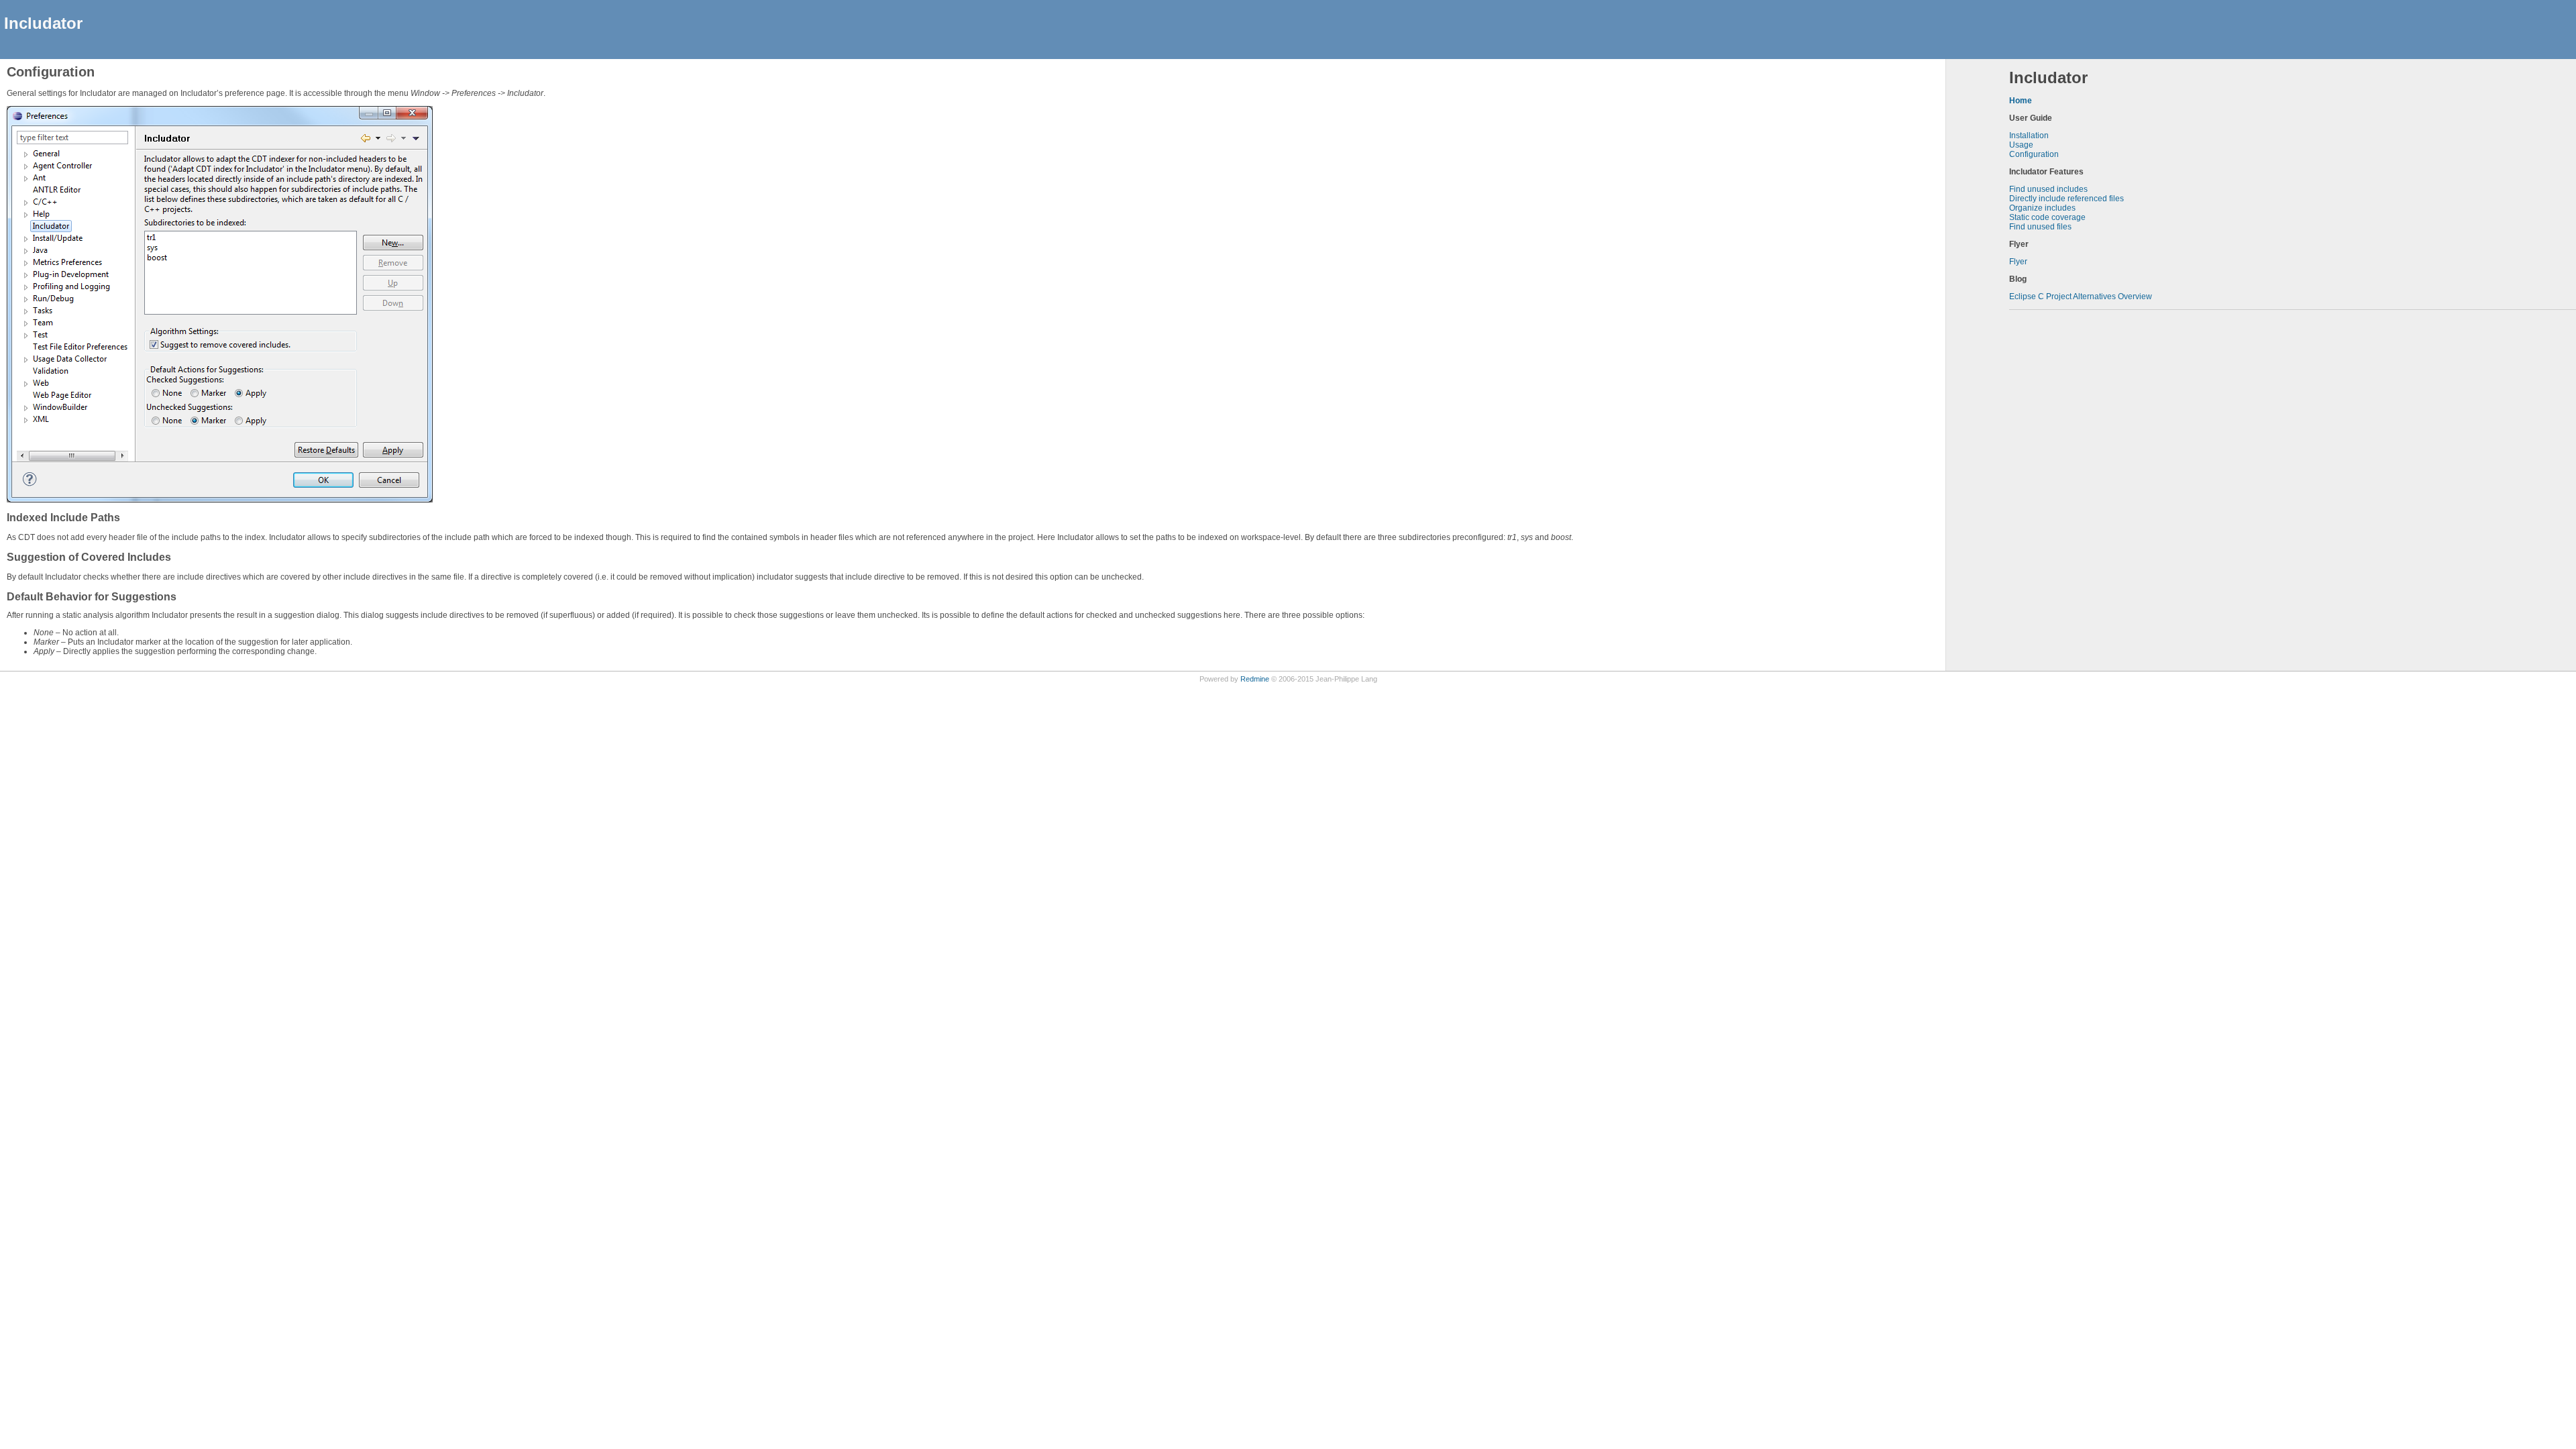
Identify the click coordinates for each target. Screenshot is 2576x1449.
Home (2021, 101)
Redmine (1255, 679)
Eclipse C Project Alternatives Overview (2081, 297)
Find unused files (2040, 227)
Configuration (2034, 154)
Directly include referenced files (2067, 199)
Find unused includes (2048, 189)
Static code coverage (2047, 217)
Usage (2021, 145)
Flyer (2018, 262)
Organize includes (2042, 208)
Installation (2029, 136)
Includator (43, 23)
